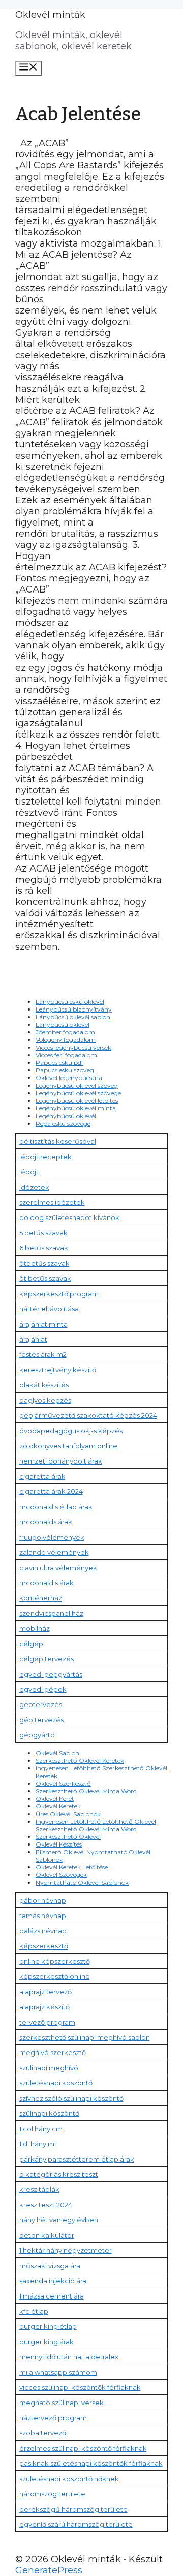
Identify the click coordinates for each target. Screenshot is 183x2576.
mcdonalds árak (46, 1522)
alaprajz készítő (44, 2007)
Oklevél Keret (55, 1799)
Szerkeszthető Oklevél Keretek (80, 1761)
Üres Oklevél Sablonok (68, 1814)
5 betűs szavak (43, 1233)
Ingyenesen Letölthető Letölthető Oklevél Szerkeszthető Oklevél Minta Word (96, 1825)
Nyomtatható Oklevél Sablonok (82, 1882)
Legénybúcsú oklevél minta (76, 1108)
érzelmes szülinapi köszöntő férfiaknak (83, 2448)
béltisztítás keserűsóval (58, 1141)
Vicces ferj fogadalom (66, 1055)
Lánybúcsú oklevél (63, 1024)
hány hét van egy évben (59, 2220)
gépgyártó (37, 1735)
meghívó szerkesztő (53, 2052)
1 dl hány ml (38, 2144)
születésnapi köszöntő (56, 2083)
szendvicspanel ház (51, 1613)
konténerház (41, 1598)
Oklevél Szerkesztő (63, 1783)
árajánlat (33, 1339)
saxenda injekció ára (53, 2281)
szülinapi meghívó (49, 2068)
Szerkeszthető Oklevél (68, 1837)
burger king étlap (48, 2326)
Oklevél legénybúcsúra (69, 1078)
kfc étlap (34, 2311)
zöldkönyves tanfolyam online (68, 1446)
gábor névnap (43, 1900)
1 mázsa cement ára (52, 2296)
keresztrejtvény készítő (58, 1370)
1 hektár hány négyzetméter (66, 2250)
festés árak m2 (43, 1354)
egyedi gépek (43, 1689)
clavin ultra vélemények (58, 1568)
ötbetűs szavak (44, 1263)
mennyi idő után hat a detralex (69, 2357)
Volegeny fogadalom (66, 1040)
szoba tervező (43, 2433)
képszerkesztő (44, 1946)
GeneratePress (49, 2570)
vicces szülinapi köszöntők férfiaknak (80, 2387)
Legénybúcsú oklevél (66, 1116)
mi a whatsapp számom (58, 2372)
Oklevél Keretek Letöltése (72, 1867)
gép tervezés (41, 1720)
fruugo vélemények (52, 1537)
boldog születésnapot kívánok (69, 1217)
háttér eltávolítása (49, 1309)
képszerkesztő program (59, 1294)
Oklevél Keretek (58, 1806)
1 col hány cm (41, 2129)
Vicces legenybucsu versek (73, 1047)
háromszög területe (52, 2494)
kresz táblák (39, 2189)
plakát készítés (44, 1385)
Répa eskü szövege (63, 1123)
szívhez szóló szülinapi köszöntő (71, 2098)
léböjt (29, 1172)
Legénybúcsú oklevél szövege (78, 1093)
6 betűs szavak (44, 1248)
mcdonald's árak (47, 1583)
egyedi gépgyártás (51, 1674)
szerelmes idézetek (52, 1202)
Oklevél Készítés (59, 1844)
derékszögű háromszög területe (73, 2509)
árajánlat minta (43, 1324)
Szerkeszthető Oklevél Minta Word (86, 1791)
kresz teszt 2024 (46, 2205)
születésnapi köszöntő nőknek (69, 2479)
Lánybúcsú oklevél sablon (73, 1017)
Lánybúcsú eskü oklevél (70, 1002)
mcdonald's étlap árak (56, 1507)
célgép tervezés (47, 1659)
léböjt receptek (45, 1157)
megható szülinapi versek (62, 2403)
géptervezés (41, 1704)
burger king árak (47, 2342)
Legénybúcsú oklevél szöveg (77, 1085)
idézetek (34, 1187)
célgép (31, 1644)
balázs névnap (43, 1931)
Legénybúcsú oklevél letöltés (77, 1101)
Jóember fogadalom (65, 1032)
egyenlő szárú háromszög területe (76, 2524)
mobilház (35, 1628)
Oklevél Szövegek (61, 1875)
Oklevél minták (50, 15)
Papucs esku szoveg (65, 1070)
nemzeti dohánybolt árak (61, 1461)
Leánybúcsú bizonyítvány (74, 1009)
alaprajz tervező (45, 1992)
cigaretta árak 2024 (51, 1491)
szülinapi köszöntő (49, 2113)
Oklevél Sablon (57, 1753)
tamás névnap (43, 1916)
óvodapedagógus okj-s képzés (71, 1431)
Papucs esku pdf (59, 1063)
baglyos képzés (45, 1400)
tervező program (47, 2022)
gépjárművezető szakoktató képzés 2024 (88, 1415)
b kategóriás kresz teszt (59, 2174)
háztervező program (53, 2418)
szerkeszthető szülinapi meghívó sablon (85, 2037)
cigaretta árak (42, 1476)
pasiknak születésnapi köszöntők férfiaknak (91, 2463)
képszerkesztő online (55, 1976)
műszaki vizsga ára (50, 2266)
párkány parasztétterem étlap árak (77, 2159)
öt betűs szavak (45, 1278)
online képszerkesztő (55, 1961)
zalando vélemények (54, 1552)
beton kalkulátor (47, 2235)
